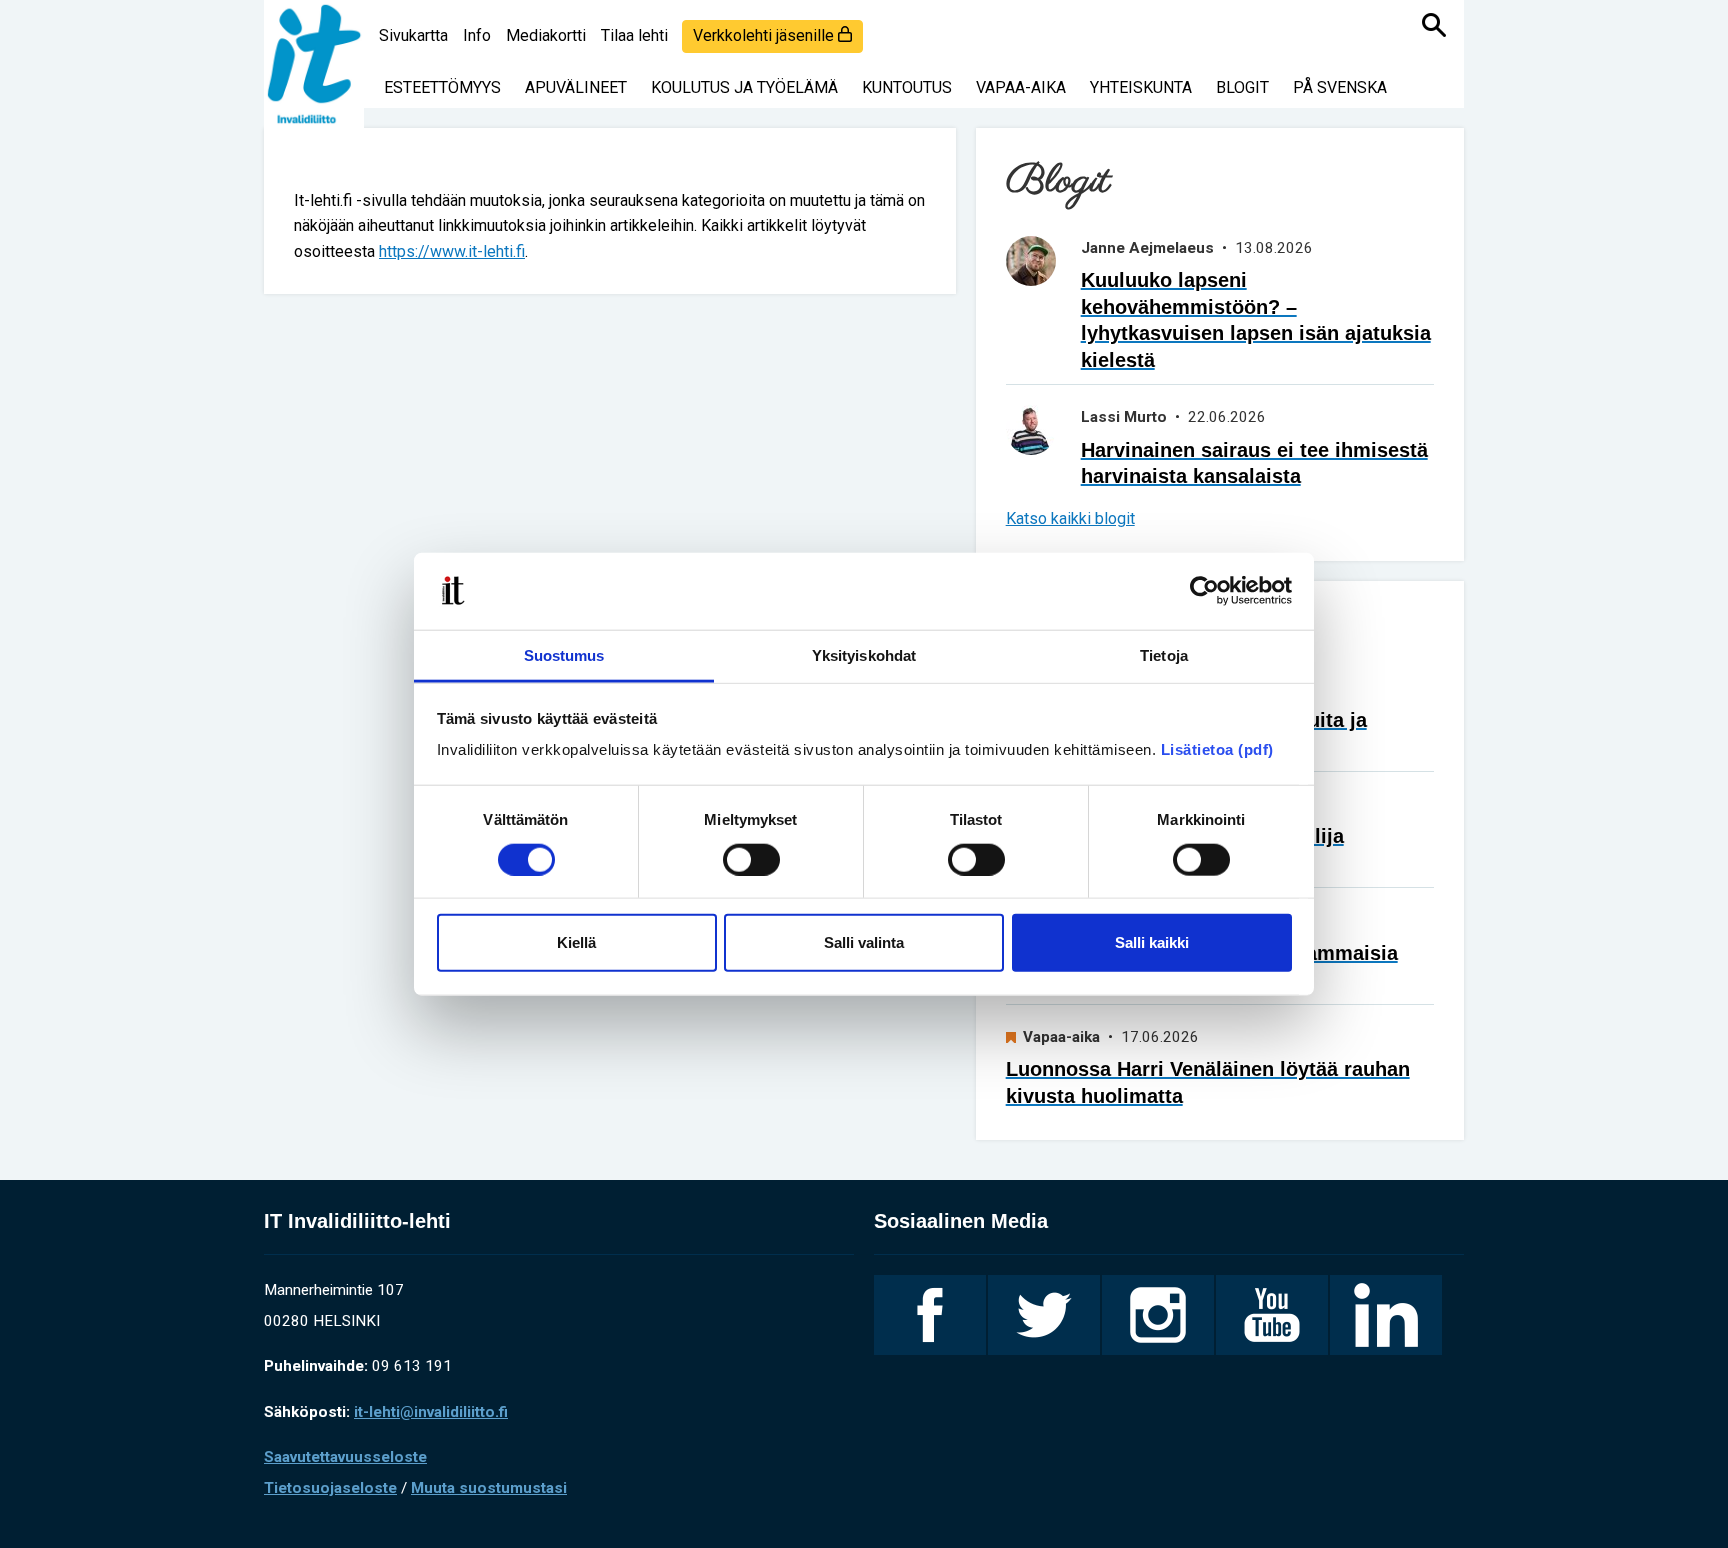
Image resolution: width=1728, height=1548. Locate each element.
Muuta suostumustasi (489, 1488)
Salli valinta (864, 942)
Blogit (1242, 87)
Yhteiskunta (1141, 87)
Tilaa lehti (634, 35)
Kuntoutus (907, 87)
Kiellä (576, 942)
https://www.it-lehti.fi (452, 251)
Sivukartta (413, 35)
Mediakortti (546, 35)
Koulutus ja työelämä (744, 87)
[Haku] (1434, 25)
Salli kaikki (1152, 942)
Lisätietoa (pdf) (1217, 749)
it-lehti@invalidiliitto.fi (431, 1412)
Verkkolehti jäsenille (765, 35)
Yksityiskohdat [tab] (864, 655)
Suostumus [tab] (564, 655)
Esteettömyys (442, 87)
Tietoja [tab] (1164, 655)
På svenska (1340, 87)
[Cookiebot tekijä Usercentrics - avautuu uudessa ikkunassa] (1204, 591)
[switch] (751, 859)
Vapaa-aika (1021, 87)
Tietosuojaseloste (330, 1488)
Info (477, 35)
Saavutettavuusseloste (345, 1457)
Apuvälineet (576, 87)
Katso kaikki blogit (1070, 518)
